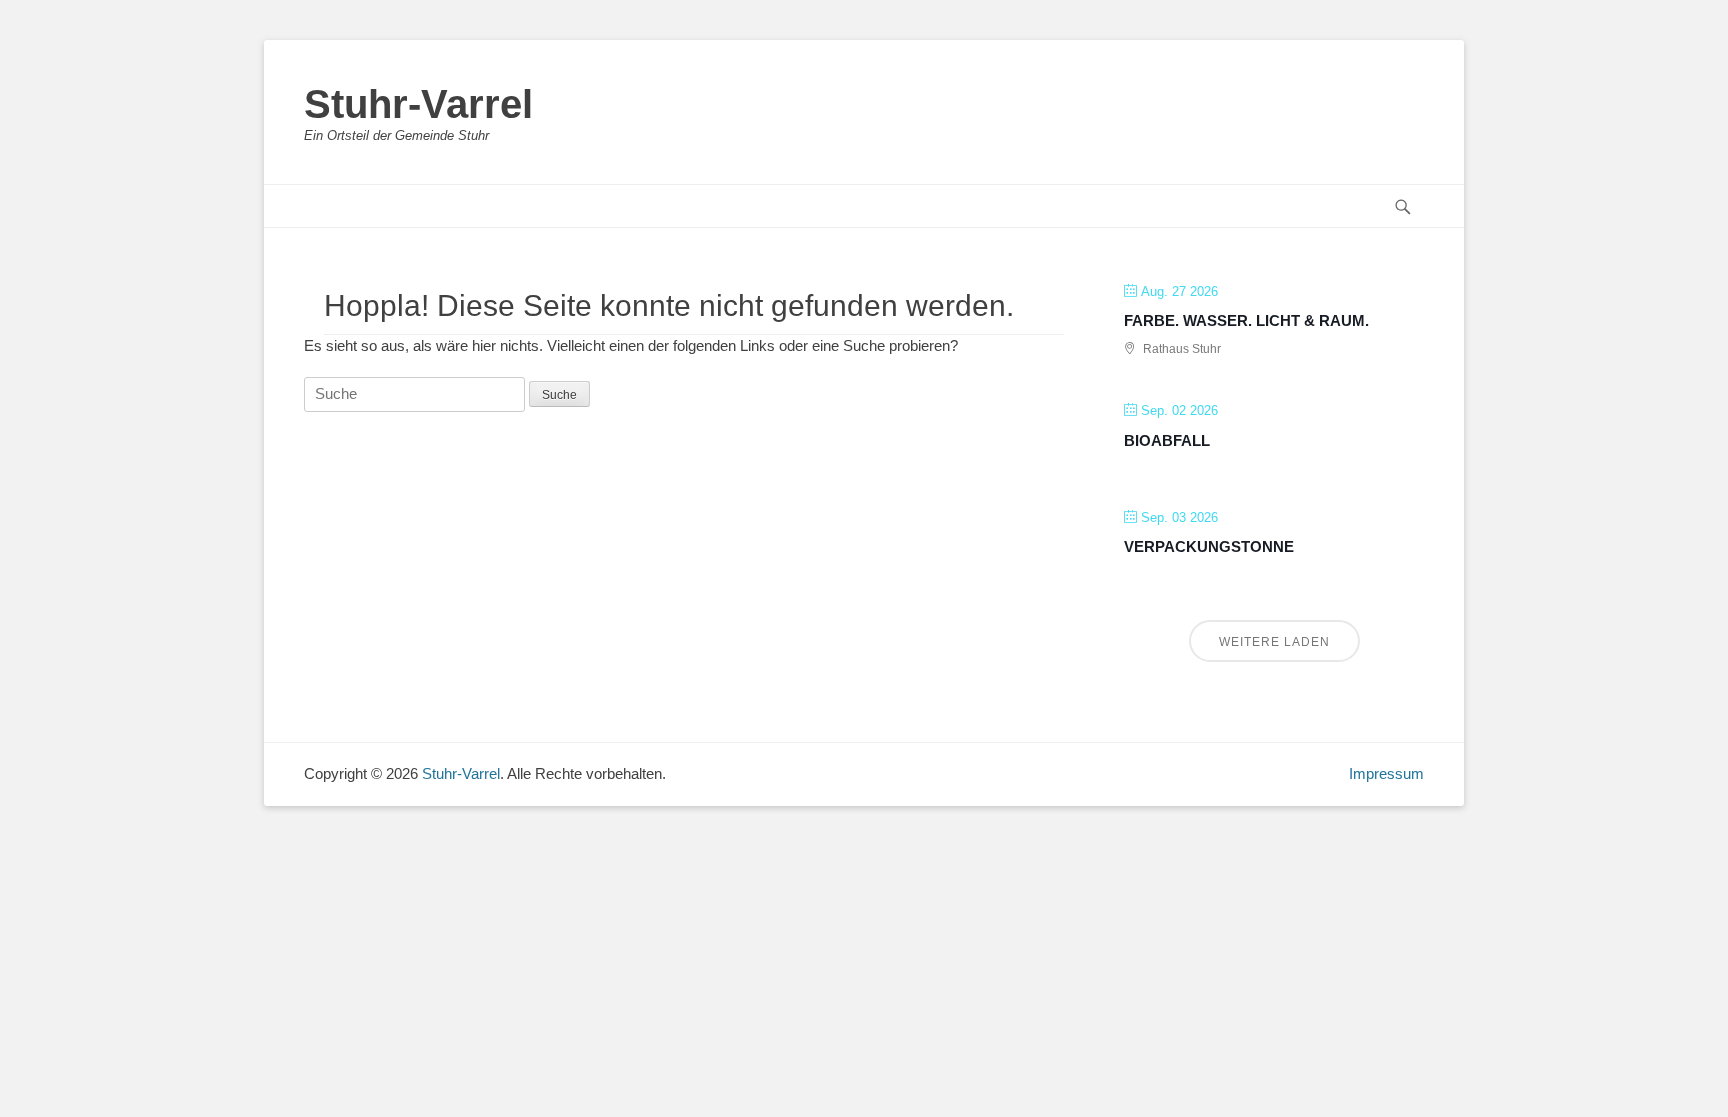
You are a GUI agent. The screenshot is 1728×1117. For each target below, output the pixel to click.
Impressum (1386, 773)
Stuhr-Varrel (418, 104)
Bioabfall (1167, 440)
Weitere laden (1274, 642)
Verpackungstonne (1209, 546)
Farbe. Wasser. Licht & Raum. (1246, 320)
